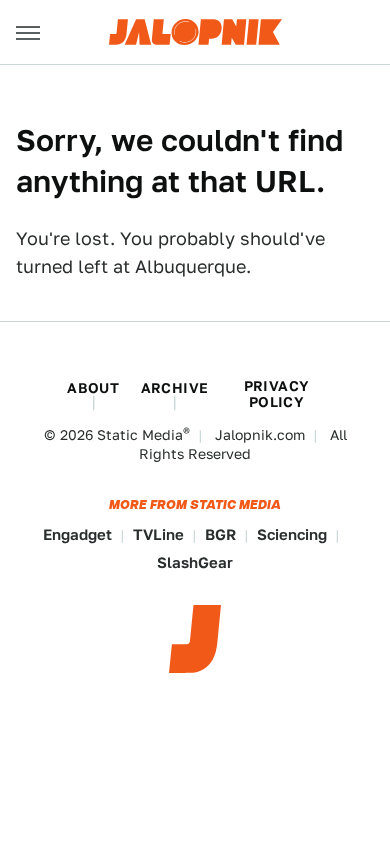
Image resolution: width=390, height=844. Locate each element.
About (93, 388)
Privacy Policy (277, 394)
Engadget (77, 534)
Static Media (140, 435)
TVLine (158, 534)
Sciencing (292, 534)
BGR (220, 534)
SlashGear (195, 562)
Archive (175, 388)
